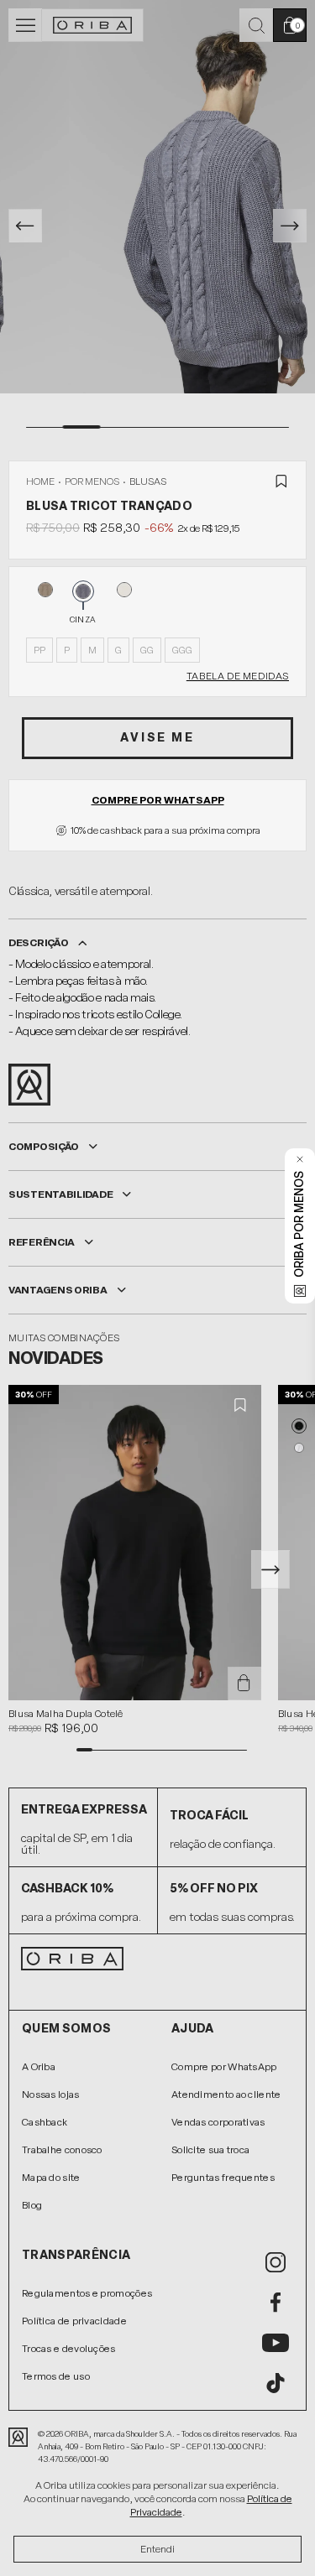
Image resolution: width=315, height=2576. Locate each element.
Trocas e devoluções (69, 2349)
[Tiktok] (276, 2383)
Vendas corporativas (218, 2122)
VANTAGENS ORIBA (58, 1290)
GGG (182, 650)
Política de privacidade (74, 2321)
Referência (42, 1242)
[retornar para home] (93, 25)
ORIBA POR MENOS (299, 1224)
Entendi (157, 2549)
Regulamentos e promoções (87, 2293)
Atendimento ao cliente (226, 2095)
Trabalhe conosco (62, 2150)
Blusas (148, 481)
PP (39, 650)
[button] (299, 1426)
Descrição (38, 943)
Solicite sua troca (210, 2150)
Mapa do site (51, 2178)
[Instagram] (276, 2262)
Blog (32, 2205)
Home (40, 481)
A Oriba (39, 2067)
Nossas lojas (51, 2095)
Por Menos (92, 481)
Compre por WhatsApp (158, 800)
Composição (44, 1147)
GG (147, 650)
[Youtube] (276, 2343)
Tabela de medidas (238, 676)
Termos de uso (56, 2376)
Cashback (45, 2122)
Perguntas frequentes (223, 2178)
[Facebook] (276, 2303)
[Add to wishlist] (281, 481)
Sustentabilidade (60, 1194)
